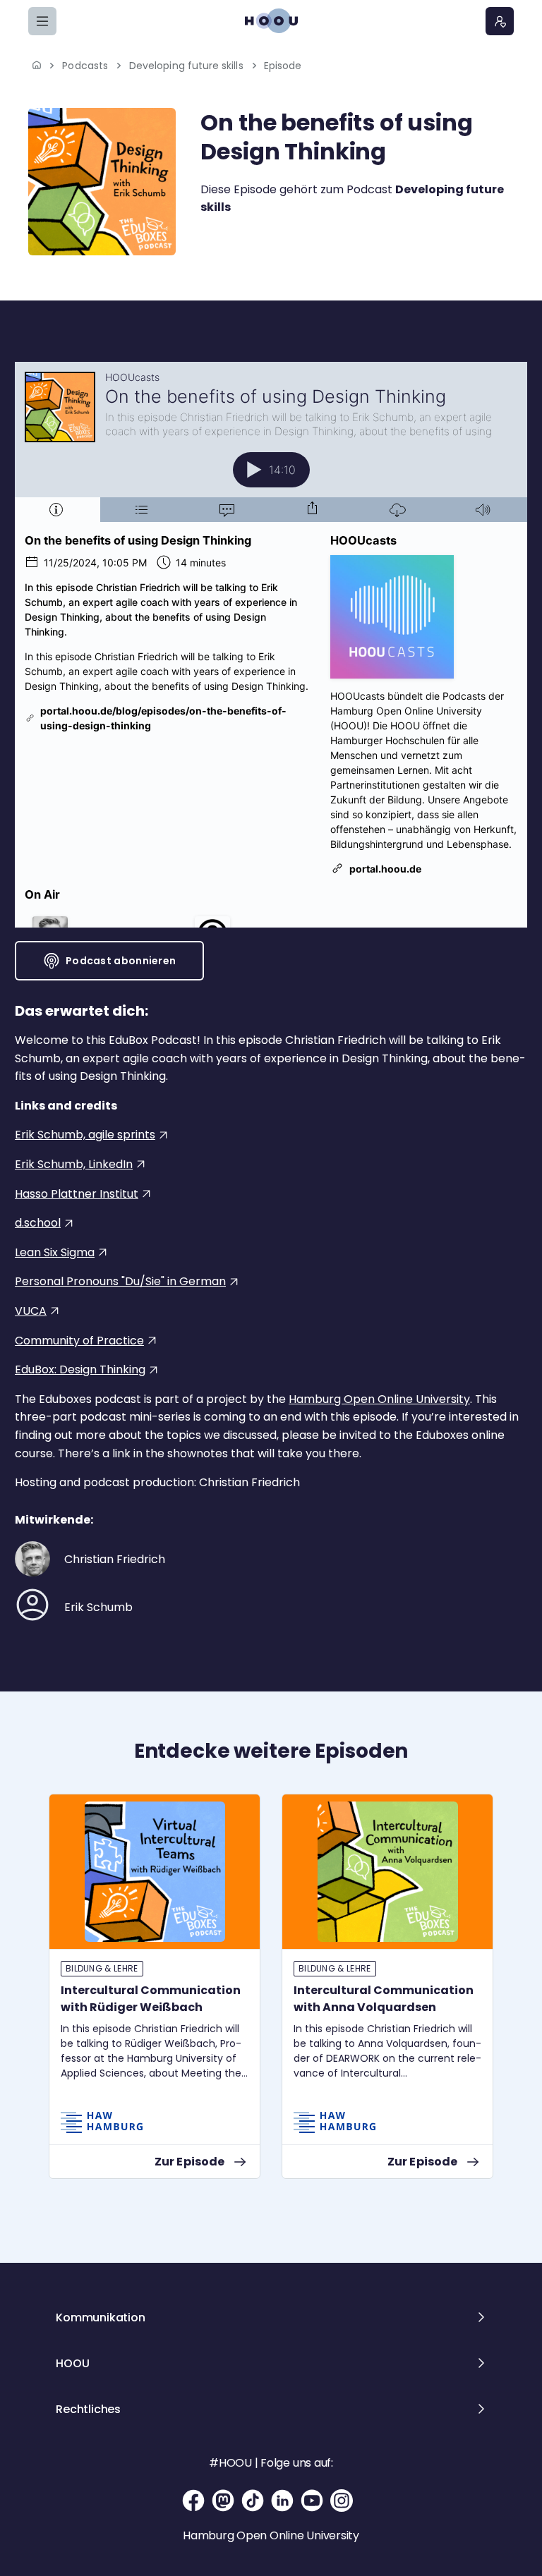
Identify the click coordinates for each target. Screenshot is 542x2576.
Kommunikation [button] (100, 2317)
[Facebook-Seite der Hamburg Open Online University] (193, 2501)
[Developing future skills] (102, 182)
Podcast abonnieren (121, 961)
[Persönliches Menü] (500, 21)
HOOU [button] (72, 2363)
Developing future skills (186, 66)
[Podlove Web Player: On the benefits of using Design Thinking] (271, 645)
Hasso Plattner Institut (77, 1194)
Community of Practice (79, 1341)
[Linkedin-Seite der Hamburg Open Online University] (282, 2501)
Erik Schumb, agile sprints (85, 1135)
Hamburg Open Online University (379, 1399)
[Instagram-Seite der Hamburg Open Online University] (342, 2501)
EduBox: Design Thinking (80, 1369)
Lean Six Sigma (55, 1252)
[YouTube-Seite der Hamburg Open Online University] (312, 2501)
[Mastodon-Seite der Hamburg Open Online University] (223, 2501)
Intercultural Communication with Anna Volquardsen (384, 1999)
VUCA (31, 1311)
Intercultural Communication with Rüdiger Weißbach (151, 1999)
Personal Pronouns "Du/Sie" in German (120, 1281)
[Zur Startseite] (271, 21)
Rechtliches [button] (88, 2409)
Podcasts (85, 66)
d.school (38, 1223)
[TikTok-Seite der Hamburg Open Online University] (253, 2501)
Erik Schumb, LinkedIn (74, 1164)
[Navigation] (42, 21)
